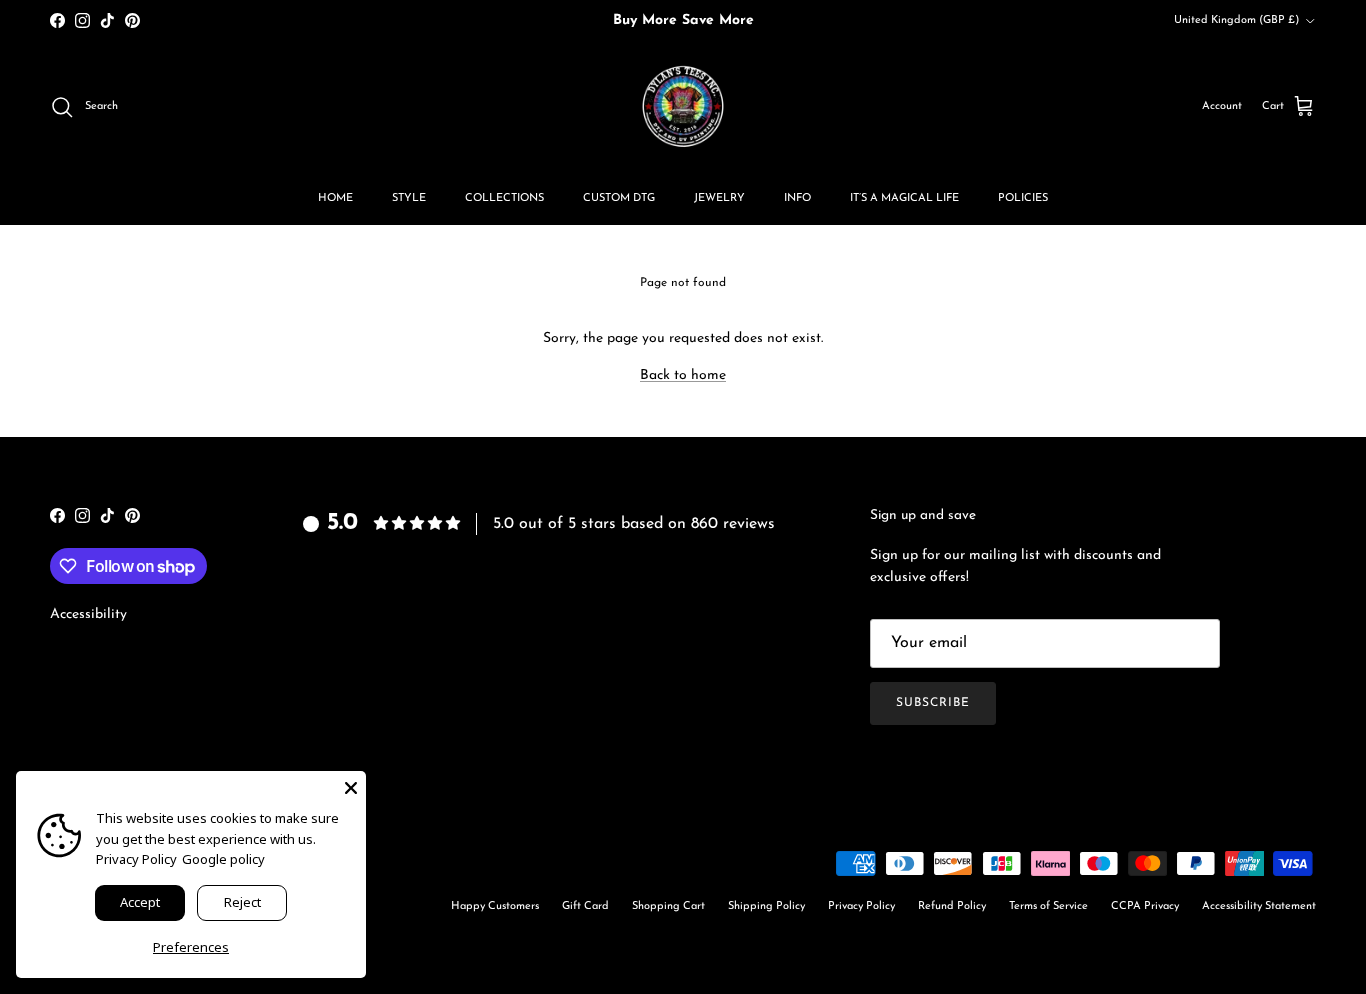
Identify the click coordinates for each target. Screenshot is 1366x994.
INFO (797, 198)
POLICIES (1023, 198)
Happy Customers (495, 906)
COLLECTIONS (504, 198)
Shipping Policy (766, 906)
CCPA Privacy (1145, 906)
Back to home (683, 375)
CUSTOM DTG (619, 198)
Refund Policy (952, 906)
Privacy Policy (861, 906)
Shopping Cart (668, 906)
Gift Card (585, 906)
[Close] (351, 786)
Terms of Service (1048, 906)
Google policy (223, 859)
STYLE (409, 198)
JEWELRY (719, 198)
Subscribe (933, 703)
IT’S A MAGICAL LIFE (904, 198)
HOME (335, 198)
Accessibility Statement (1259, 906)
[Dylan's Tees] (683, 107)
